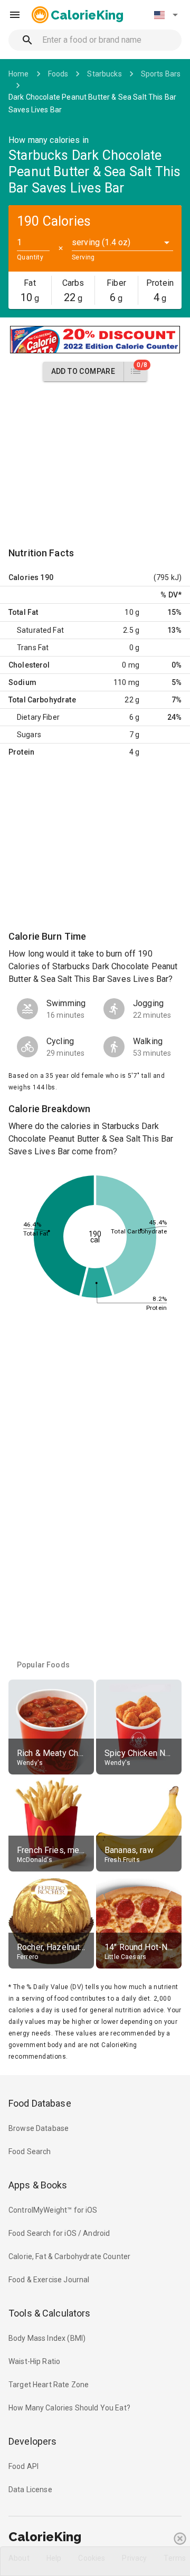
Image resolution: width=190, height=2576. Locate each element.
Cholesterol (29, 665)
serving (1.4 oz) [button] (101, 242)
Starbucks (104, 74)
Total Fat (23, 612)
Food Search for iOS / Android (59, 2233)
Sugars (29, 735)
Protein (21, 752)
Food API (23, 2466)
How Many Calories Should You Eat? (69, 2408)
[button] (166, 15)
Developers (32, 2441)
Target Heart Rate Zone (49, 2385)
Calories (23, 577)
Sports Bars (161, 74)
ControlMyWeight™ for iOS (53, 2210)
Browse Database (39, 2128)
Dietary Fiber (38, 717)
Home (19, 74)
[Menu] (15, 15)
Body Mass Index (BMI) (47, 2338)
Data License (30, 2490)
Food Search (30, 2152)
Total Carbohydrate (42, 700)
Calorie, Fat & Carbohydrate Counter (69, 2256)
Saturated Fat (40, 630)
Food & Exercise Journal (49, 2280)
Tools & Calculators (50, 2313)
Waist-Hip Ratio (34, 2361)
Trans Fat (33, 648)
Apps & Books (38, 2185)
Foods (58, 74)
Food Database (40, 2103)
